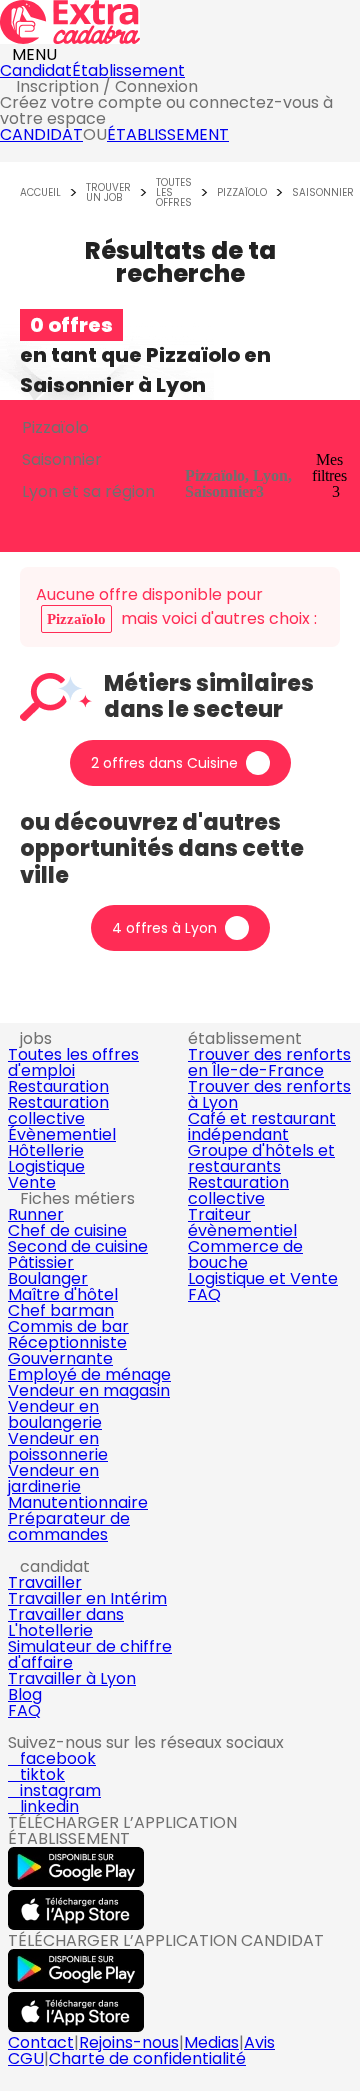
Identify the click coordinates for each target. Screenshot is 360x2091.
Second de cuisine (78, 1246)
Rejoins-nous (129, 2042)
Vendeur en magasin (89, 1390)
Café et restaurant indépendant (262, 1126)
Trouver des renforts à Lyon (269, 1094)
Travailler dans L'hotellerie (66, 1622)
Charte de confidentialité (147, 2058)
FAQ (204, 1294)
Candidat (36, 70)
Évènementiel (62, 1134)
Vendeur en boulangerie (55, 1414)
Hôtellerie (46, 1150)
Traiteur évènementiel (242, 1222)
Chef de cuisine (67, 1230)
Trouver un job (108, 193)
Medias (211, 2042)
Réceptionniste (67, 1342)
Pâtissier (41, 1262)
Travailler (45, 1582)
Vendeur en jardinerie (53, 1478)
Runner (36, 1214)
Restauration (58, 1086)
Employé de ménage (89, 1374)
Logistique (46, 1166)
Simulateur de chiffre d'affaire (90, 1654)
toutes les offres (174, 193)
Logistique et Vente (263, 1278)
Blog (25, 1694)
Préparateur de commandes (69, 1526)
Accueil (40, 193)
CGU (26, 2058)
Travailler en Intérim (87, 1598)
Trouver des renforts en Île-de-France (269, 1062)
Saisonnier (323, 193)
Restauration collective (58, 1110)
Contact (41, 2042)
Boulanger (48, 1278)
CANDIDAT (41, 134)
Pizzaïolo (242, 193)
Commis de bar (68, 1326)
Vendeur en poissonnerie (58, 1446)
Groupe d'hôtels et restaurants (261, 1158)
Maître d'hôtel (63, 1294)
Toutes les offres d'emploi (73, 1062)
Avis (259, 2042)
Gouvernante (60, 1358)
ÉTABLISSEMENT (168, 134)
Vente (32, 1182)
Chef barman (61, 1310)
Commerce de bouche (245, 1254)
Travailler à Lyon (72, 1678)
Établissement (128, 70)
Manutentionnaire (78, 1502)
